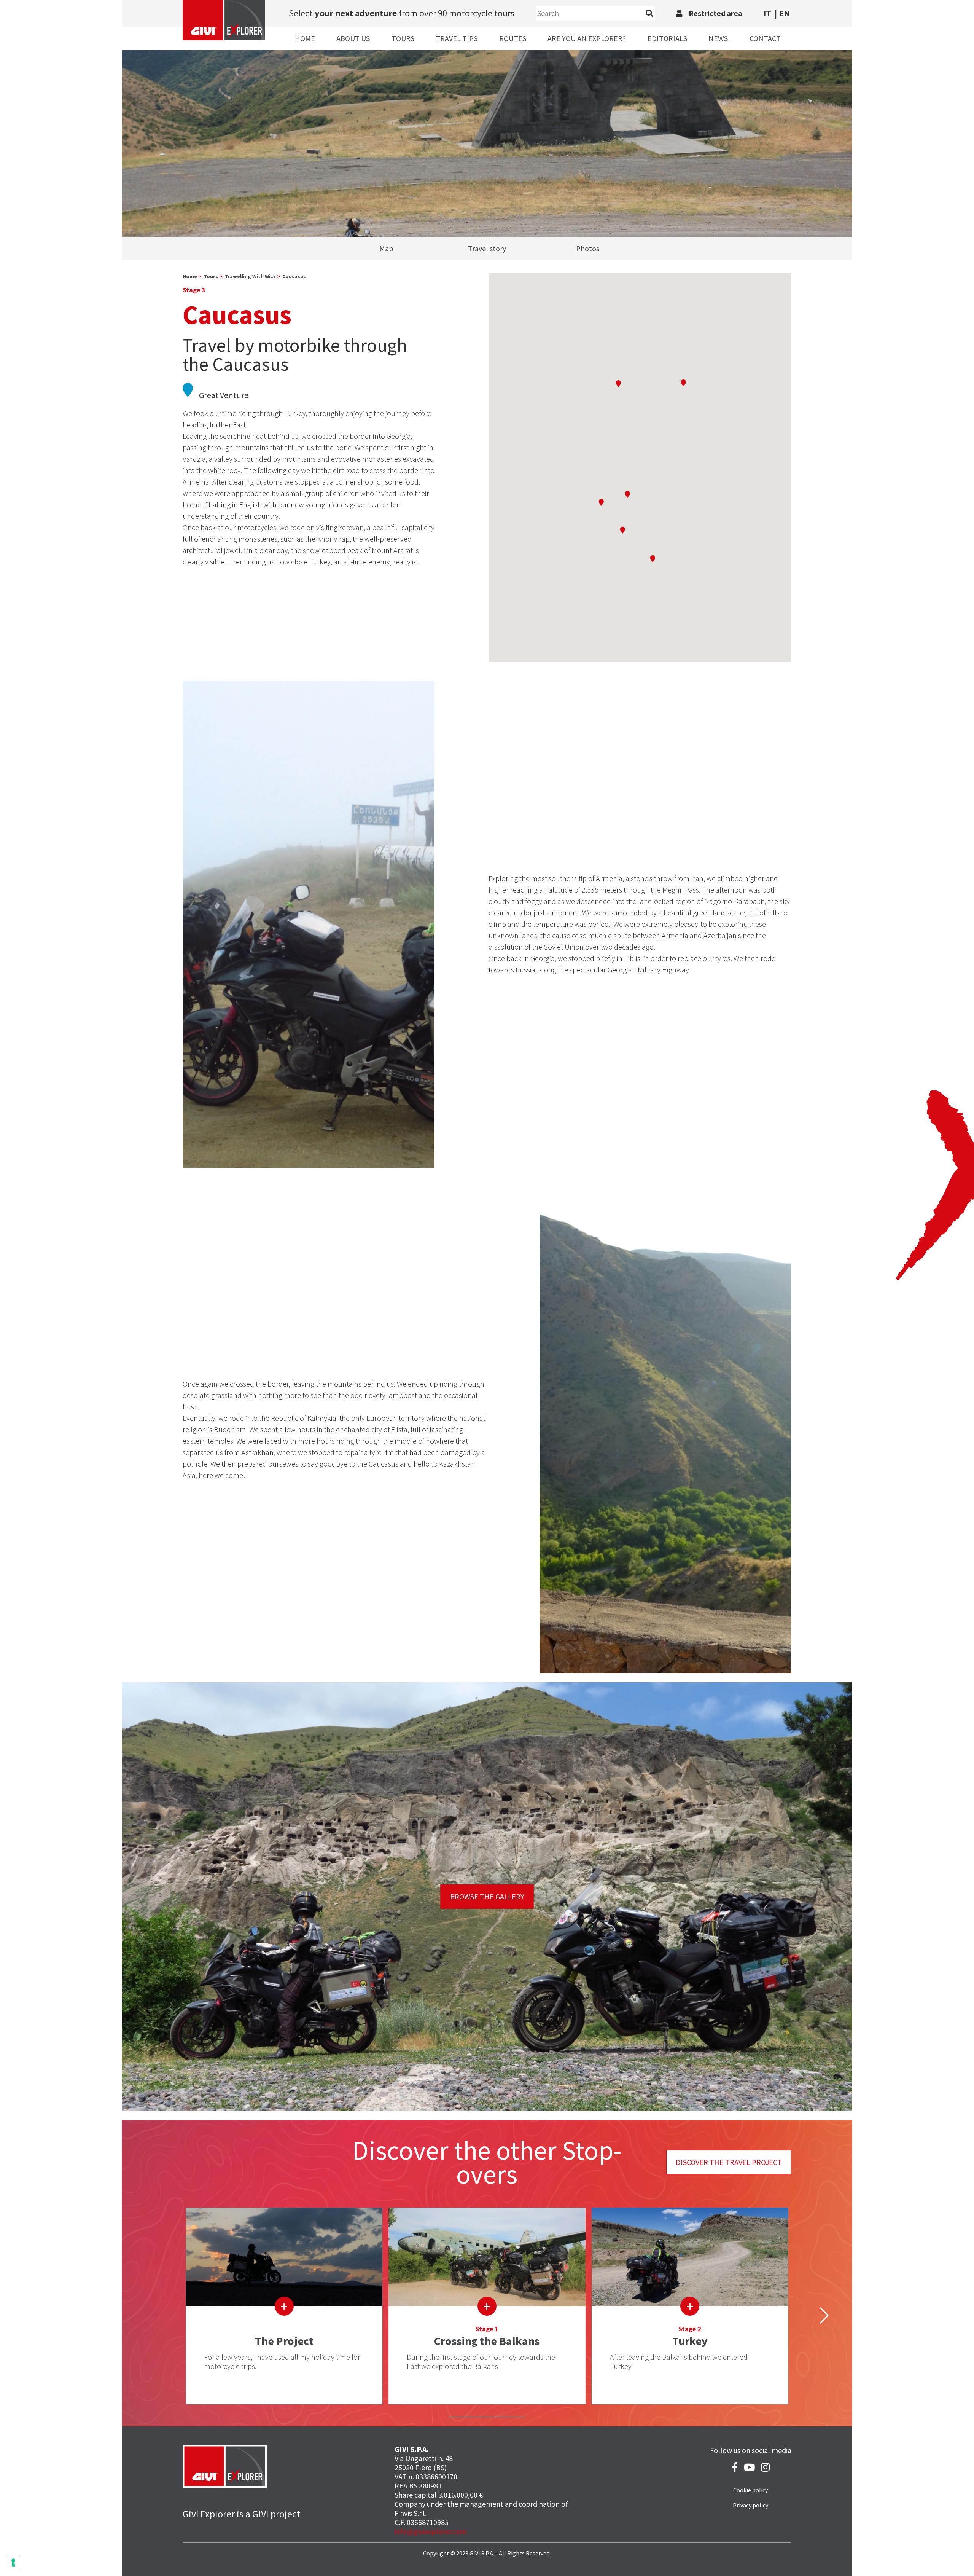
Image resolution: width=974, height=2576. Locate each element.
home (190, 276)
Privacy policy (750, 2505)
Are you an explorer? (587, 38)
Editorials (667, 38)
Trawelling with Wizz (250, 276)
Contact (765, 38)
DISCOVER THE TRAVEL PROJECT (729, 2162)
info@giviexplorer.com (431, 2531)
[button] (601, 502)
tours (211, 276)
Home (305, 38)
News (718, 38)
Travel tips (457, 38)
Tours (403, 38)
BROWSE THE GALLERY (487, 1896)
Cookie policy (750, 2490)
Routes (513, 38)
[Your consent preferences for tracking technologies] (13, 2563)
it (767, 13)
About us (353, 38)
